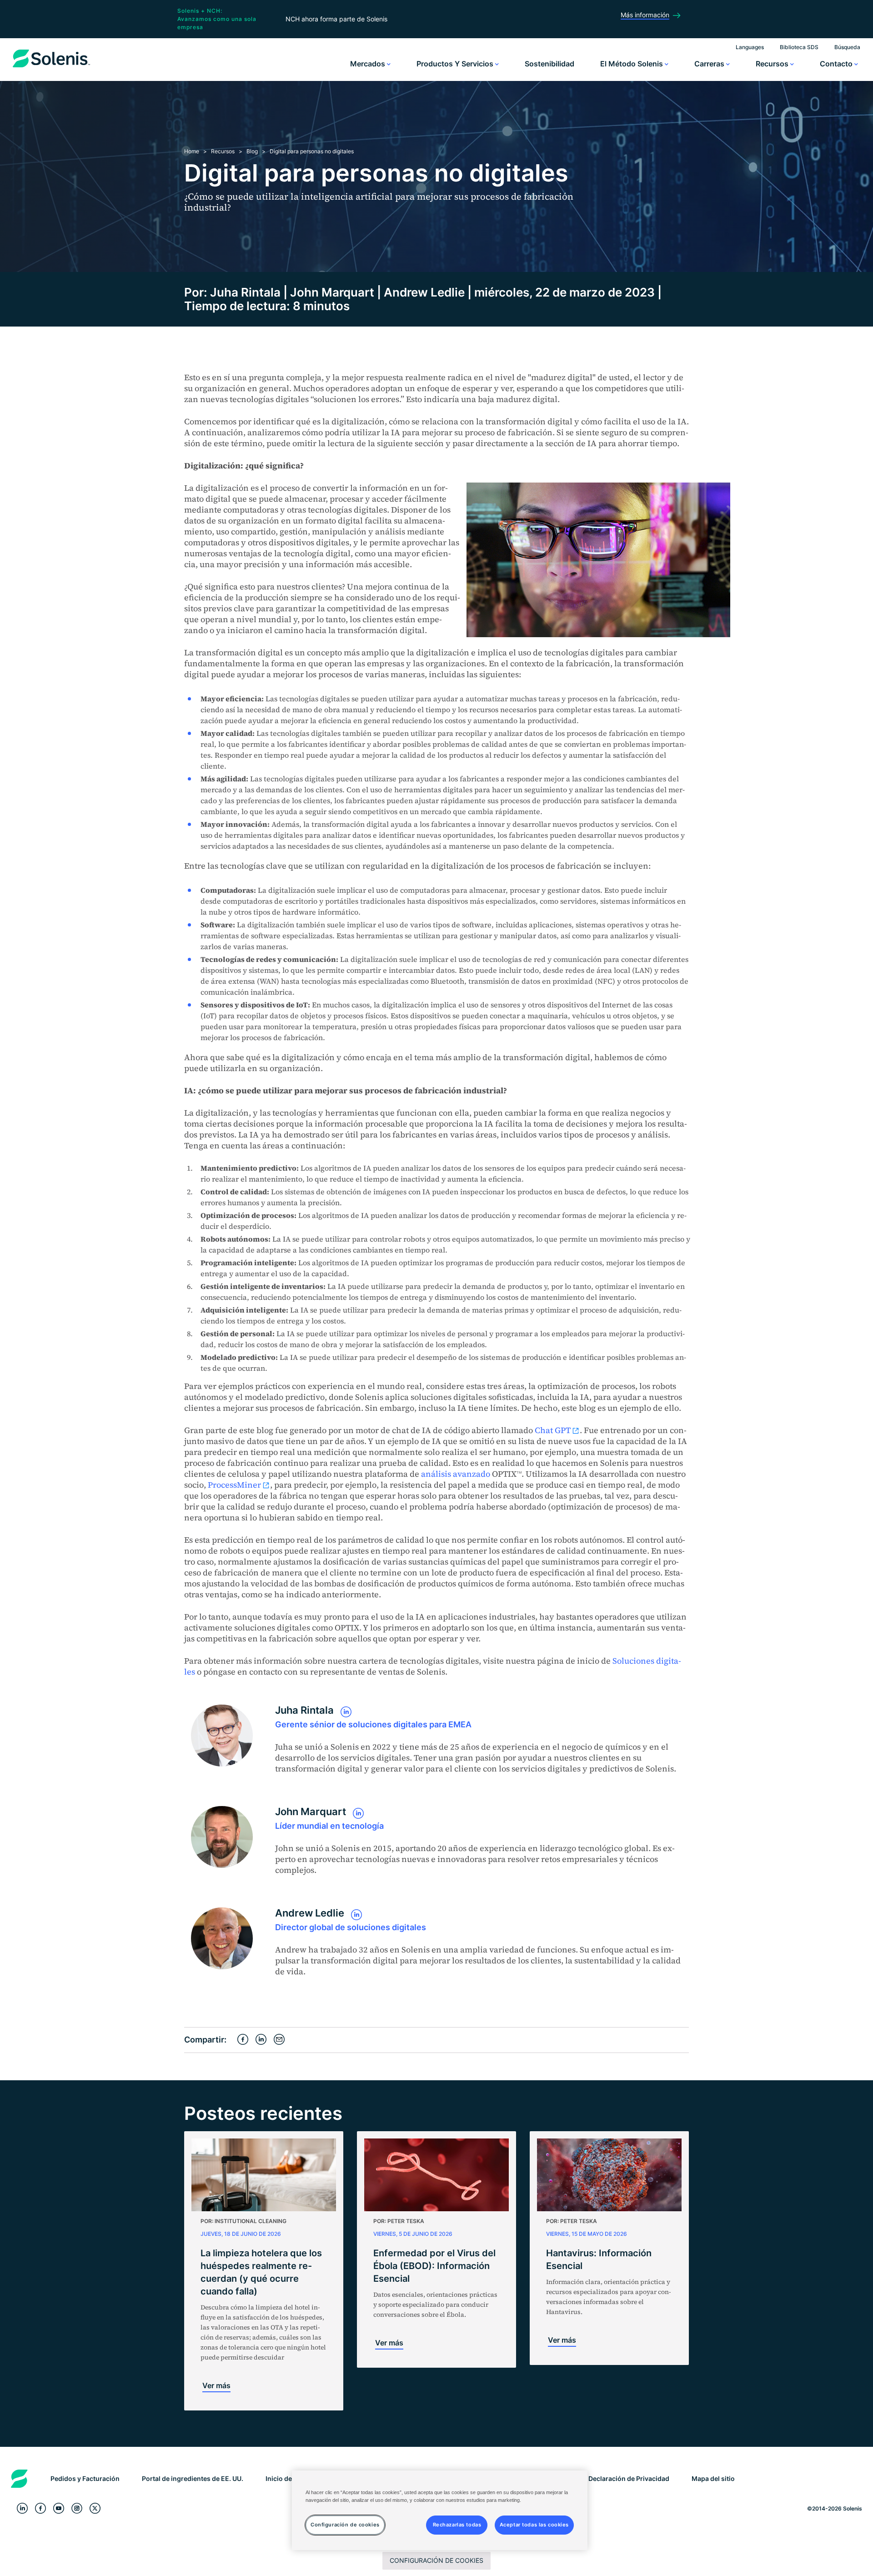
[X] (95, 2508)
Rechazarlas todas (457, 2525)
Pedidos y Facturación (85, 2478)
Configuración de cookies (436, 2560)
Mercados (369, 64)
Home (192, 151)
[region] (440, 2510)
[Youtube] (59, 2508)
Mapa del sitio (713, 2478)
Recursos (773, 64)
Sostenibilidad (549, 64)
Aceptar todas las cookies (534, 2525)
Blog (252, 151)
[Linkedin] (22, 2508)
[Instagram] (77, 2508)
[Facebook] (40, 2508)
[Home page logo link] (51, 67)
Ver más (216, 2385)
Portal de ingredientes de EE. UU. (193, 2478)
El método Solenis (632, 64)
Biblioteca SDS (799, 47)
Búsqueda (847, 47)
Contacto (837, 64)
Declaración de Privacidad (629, 2478)
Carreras (710, 64)
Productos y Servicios (456, 64)
